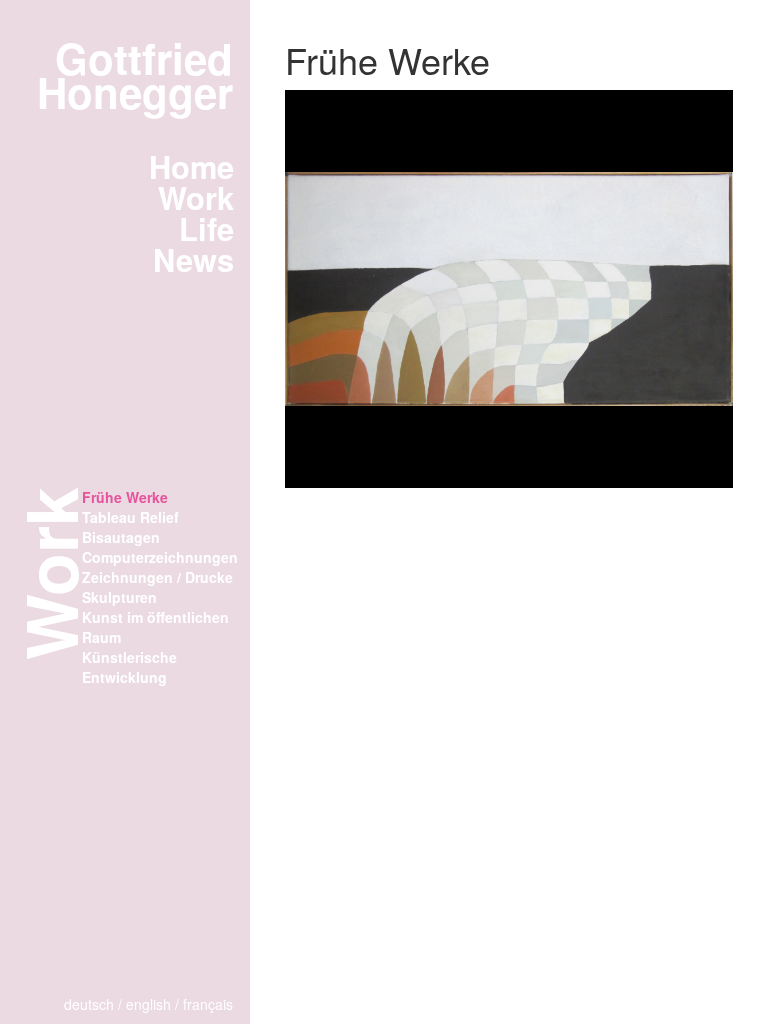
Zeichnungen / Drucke (157, 577)
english (148, 1004)
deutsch (89, 1004)
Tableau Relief (130, 517)
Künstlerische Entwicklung (129, 667)
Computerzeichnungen (160, 557)
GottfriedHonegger (135, 75)
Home (191, 166)
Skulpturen (119, 597)
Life (206, 228)
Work (196, 197)
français (208, 1004)
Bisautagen (121, 537)
